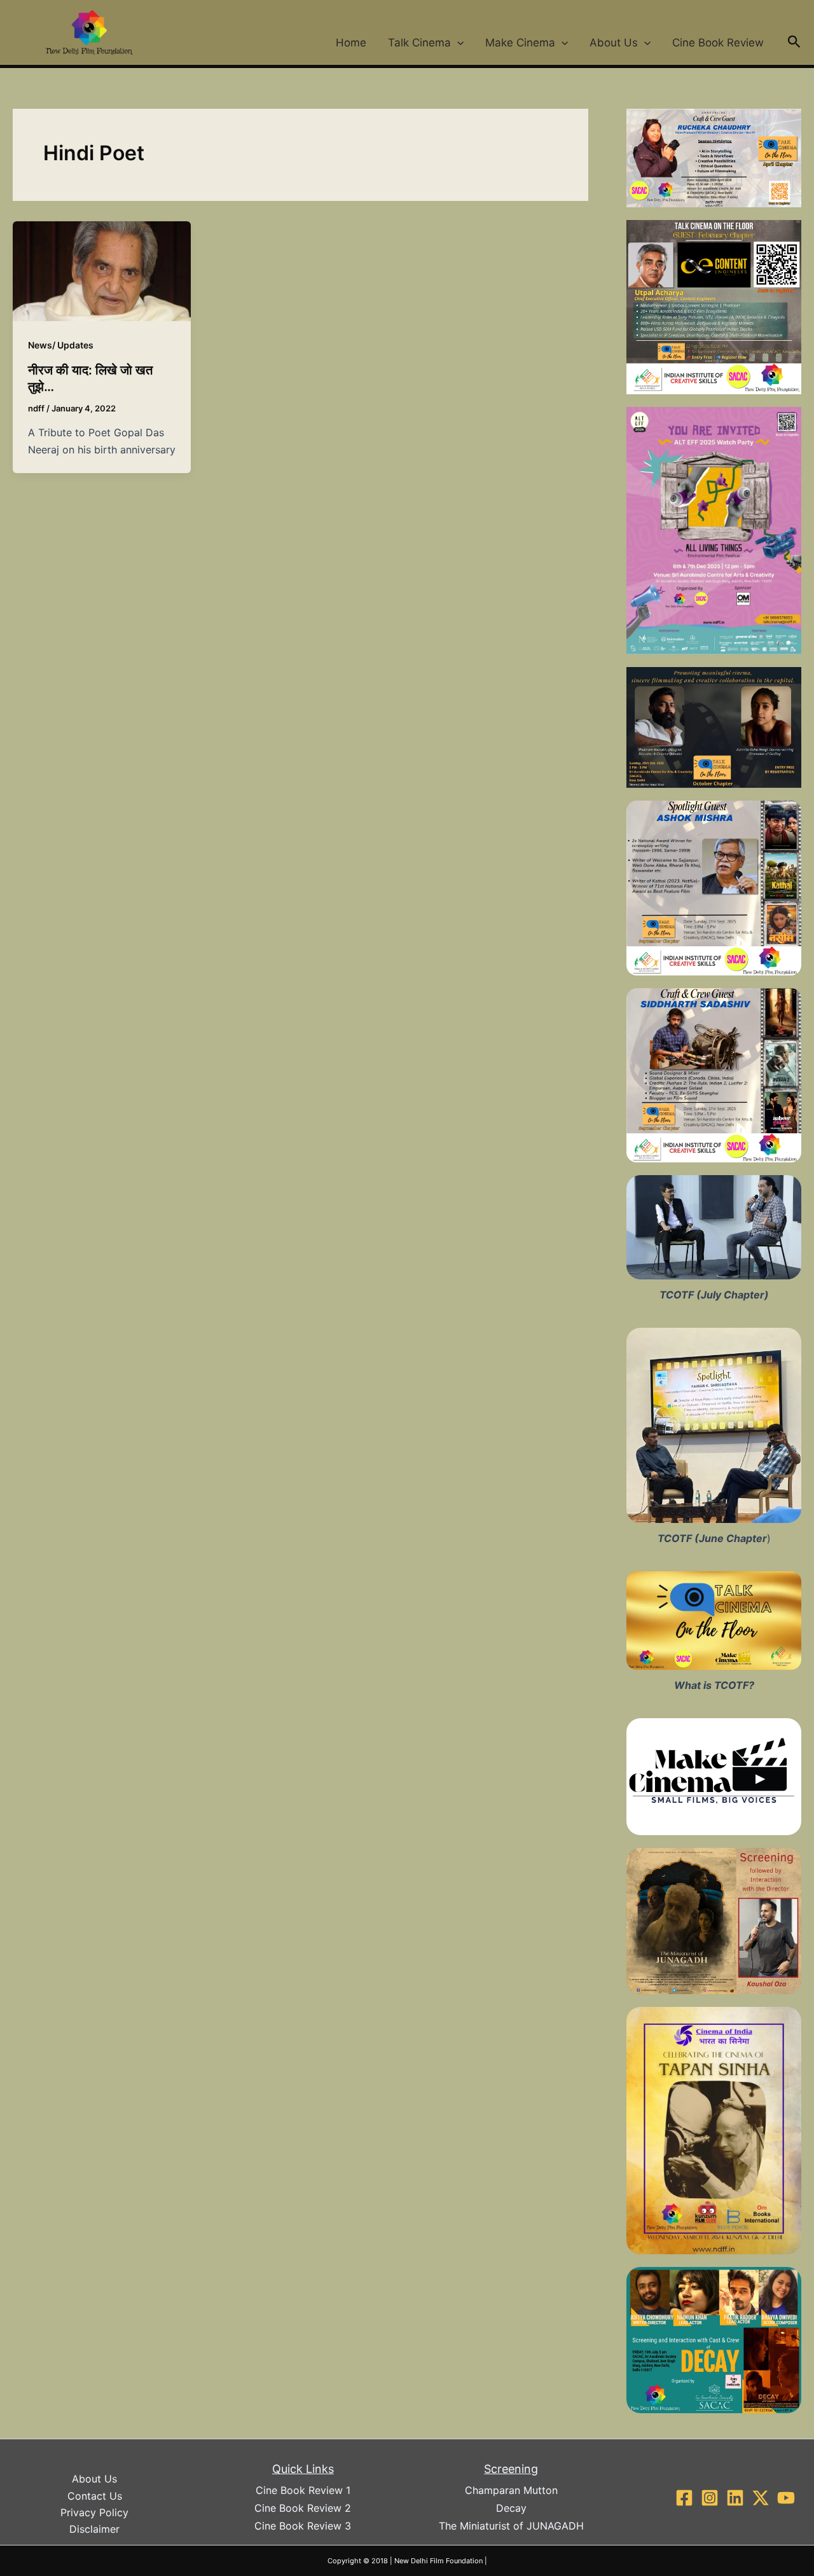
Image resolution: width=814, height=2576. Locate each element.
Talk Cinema (419, 43)
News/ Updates (61, 345)
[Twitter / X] (761, 2498)
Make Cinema (520, 43)
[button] (457, 43)
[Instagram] (710, 2498)
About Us (614, 43)
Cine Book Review (718, 43)
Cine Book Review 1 (303, 2490)
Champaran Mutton (511, 2490)
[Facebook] (684, 2498)
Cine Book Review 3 (303, 2526)
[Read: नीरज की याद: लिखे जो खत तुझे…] (102, 270)
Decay (511, 2508)
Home (351, 43)
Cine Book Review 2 (303, 2508)
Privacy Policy (94, 2512)
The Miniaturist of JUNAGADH (511, 2526)
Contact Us (95, 2496)
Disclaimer (94, 2529)
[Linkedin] (735, 2498)
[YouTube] (786, 2498)
